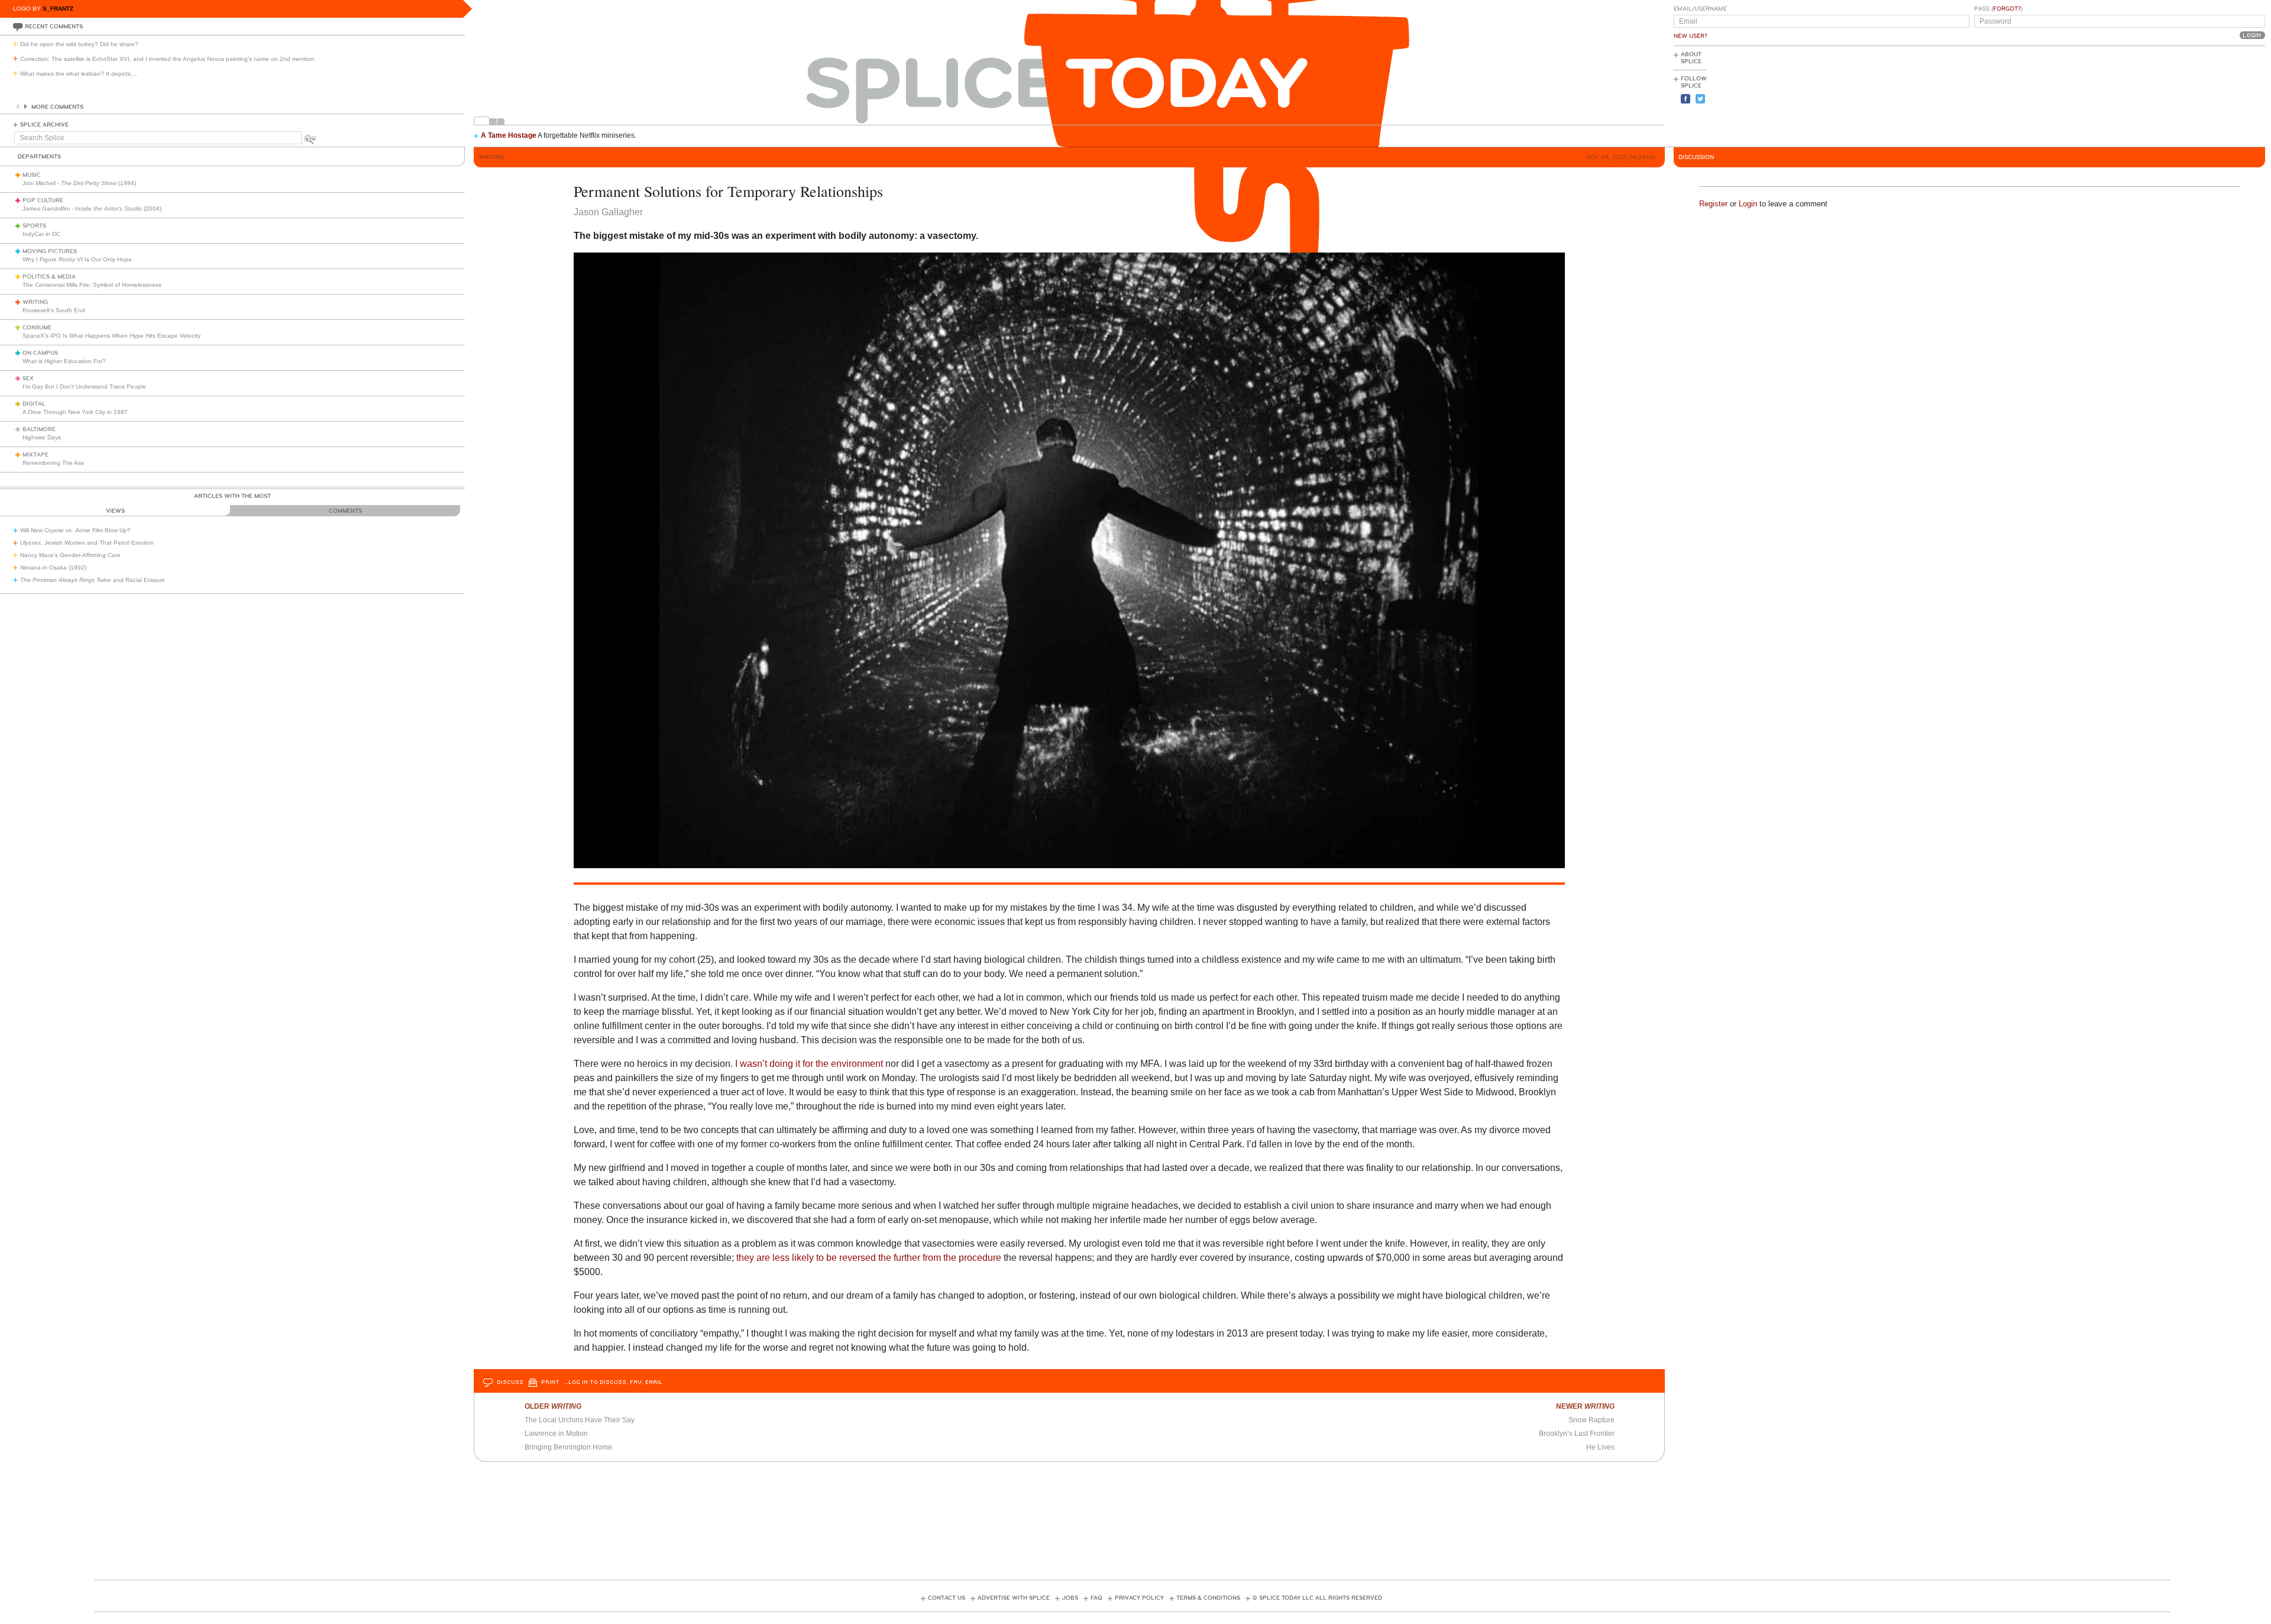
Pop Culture (43, 200)
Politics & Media (49, 277)
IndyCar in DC (41, 234)
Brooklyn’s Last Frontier (1577, 1434)
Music (32, 175)
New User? (1691, 36)
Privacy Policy (1139, 1598)
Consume (37, 328)
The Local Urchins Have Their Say (580, 1420)
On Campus (40, 353)
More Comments (57, 107)
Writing (35, 302)
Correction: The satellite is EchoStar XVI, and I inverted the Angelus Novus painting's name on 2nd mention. (168, 59)
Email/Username (1700, 9)
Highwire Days (42, 437)
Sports (34, 226)
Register (1713, 204)
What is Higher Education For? (64, 361)
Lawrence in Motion (556, 1434)
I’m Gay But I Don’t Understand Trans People (84, 386)
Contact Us (947, 1598)
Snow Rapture (1591, 1420)
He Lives (1600, 1447)
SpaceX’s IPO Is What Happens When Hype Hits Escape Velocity (111, 336)
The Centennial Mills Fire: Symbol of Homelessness (92, 285)
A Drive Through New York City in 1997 (75, 412)
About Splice (1691, 58)
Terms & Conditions (1208, 1598)
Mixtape (35, 455)
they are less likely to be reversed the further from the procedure (870, 1258)
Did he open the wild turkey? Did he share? (79, 44)
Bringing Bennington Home (568, 1447)
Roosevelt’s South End (54, 310)
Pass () (1998, 9)
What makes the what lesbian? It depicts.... (79, 74)
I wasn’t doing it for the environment (809, 1064)
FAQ (1096, 1598)
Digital (34, 404)
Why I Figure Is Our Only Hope (77, 259)
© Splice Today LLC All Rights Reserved (1317, 1598)
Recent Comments (54, 27)
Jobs (1070, 1598)
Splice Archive (44, 125)
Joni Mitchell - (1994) (79, 183)
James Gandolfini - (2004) (92, 208)
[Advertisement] (2212, 95)
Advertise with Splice (1014, 1598)
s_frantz (58, 9)
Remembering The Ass (53, 463)
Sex (28, 378)
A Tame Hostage (509, 135)
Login (1748, 204)
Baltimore (39, 429)
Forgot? (2007, 9)
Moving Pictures (50, 251)
